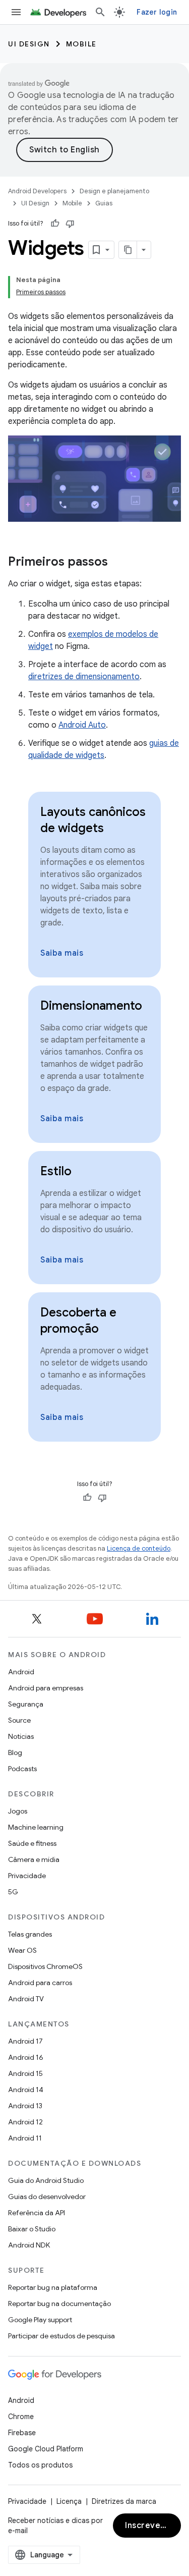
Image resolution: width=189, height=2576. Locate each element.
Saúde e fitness (32, 1843)
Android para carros (40, 1983)
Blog (15, 1752)
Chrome (21, 2417)
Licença (69, 2501)
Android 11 (25, 2138)
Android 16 (26, 2057)
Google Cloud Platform (46, 2449)
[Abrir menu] (16, 12)
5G (13, 1892)
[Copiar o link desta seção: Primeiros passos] (118, 563)
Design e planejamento (114, 191)
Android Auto (82, 725)
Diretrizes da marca (124, 2501)
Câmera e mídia (34, 1859)
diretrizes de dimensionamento (84, 677)
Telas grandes (30, 1934)
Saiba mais (62, 953)
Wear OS (22, 1950)
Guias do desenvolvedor (47, 2197)
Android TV (26, 1999)
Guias (104, 203)
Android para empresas (46, 1688)
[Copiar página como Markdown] (128, 250)
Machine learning (36, 1827)
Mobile (81, 44)
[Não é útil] (70, 224)
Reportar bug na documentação (59, 2304)
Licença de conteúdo (139, 1548)
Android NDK (29, 2245)
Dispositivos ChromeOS (45, 1966)
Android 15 (25, 2073)
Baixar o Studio (32, 2229)
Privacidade (27, 1876)
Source (19, 1720)
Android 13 (25, 2106)
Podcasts (22, 1769)
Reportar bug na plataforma (53, 2287)
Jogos (18, 1811)
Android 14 (26, 2090)
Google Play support (40, 2320)
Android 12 (25, 2122)
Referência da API (37, 2213)
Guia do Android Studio (46, 2180)
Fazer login (157, 12)
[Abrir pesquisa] (100, 12)
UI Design (29, 44)
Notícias (21, 1736)
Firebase (22, 2433)
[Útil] (55, 224)
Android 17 (25, 2041)
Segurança (26, 1704)
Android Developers (37, 191)
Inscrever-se (151, 2526)
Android (21, 1672)
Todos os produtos (40, 2465)
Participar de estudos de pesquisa (61, 2336)
